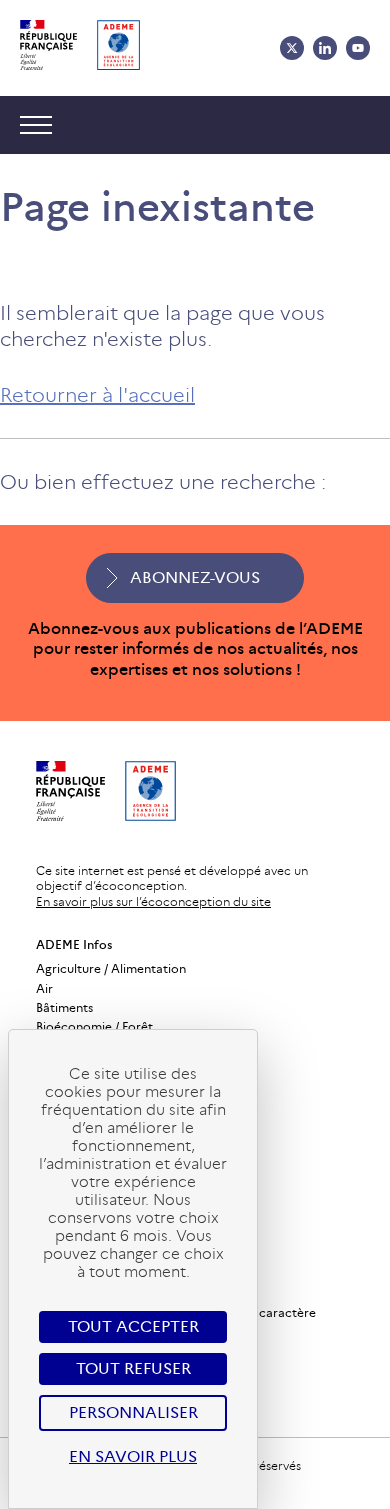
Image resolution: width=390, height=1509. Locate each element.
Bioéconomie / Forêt (94, 1026)
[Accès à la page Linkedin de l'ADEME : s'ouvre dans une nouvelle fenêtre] (325, 48)
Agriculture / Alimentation (111, 968)
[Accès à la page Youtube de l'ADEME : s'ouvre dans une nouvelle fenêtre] (358, 48)
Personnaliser (133, 1412)
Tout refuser (133, 1368)
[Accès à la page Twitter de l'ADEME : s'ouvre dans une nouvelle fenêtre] (292, 48)
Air (44, 988)
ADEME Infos (74, 944)
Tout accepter (133, 1326)
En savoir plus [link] (133, 1456)
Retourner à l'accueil (97, 395)
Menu (41, 125)
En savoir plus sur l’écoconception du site (153, 901)
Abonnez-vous (195, 577)
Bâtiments (64, 1007)
